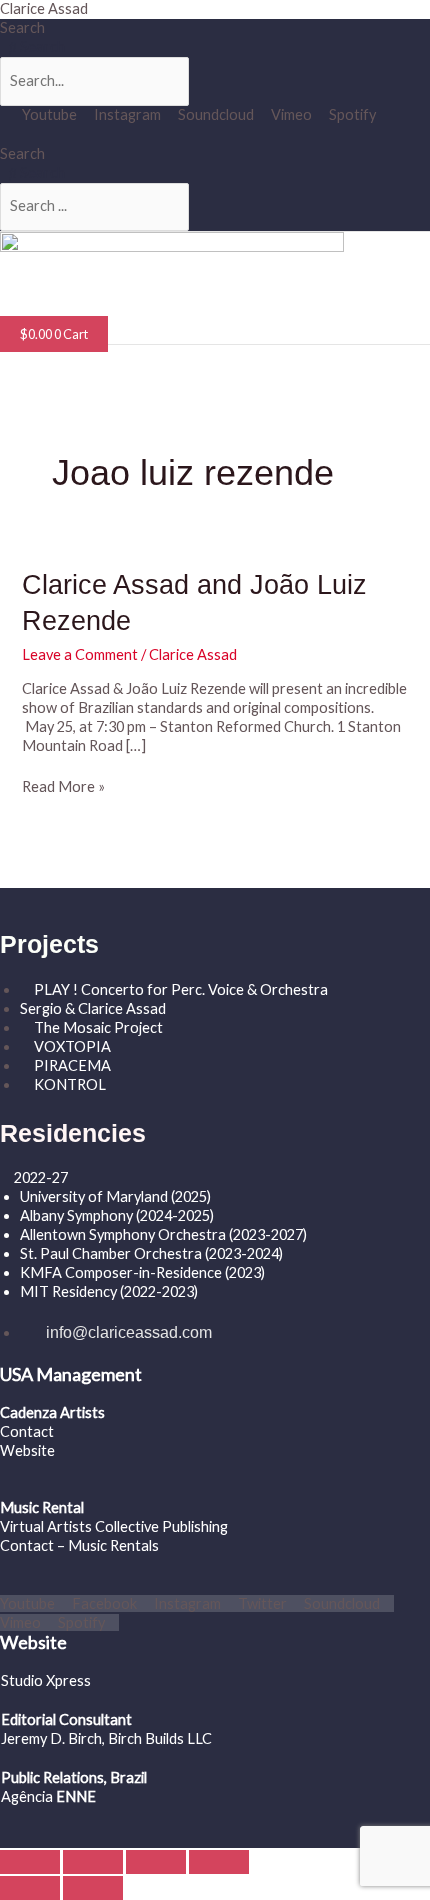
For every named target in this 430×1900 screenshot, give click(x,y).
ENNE (74, 1796)
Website (27, 1450)
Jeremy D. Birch (51, 1738)
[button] (70, 305)
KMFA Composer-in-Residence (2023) (142, 1272)
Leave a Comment (80, 654)
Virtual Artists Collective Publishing (115, 1526)
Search (22, 27)
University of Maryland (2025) (115, 1196)
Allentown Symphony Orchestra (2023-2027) (163, 1234)
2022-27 (41, 1177)
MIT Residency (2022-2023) (109, 1291)
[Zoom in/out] (30, 1862)
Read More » (63, 786)
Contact (27, 1431)
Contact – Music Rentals (79, 1545)
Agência (27, 1796)
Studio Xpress (46, 1680)
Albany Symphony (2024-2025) (118, 1215)
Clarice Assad (44, 8)
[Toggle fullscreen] (93, 1862)
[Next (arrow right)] (93, 1888)
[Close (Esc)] (219, 1862)
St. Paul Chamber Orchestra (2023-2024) (151, 1253)
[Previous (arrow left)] (30, 1888)
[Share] (156, 1862)
